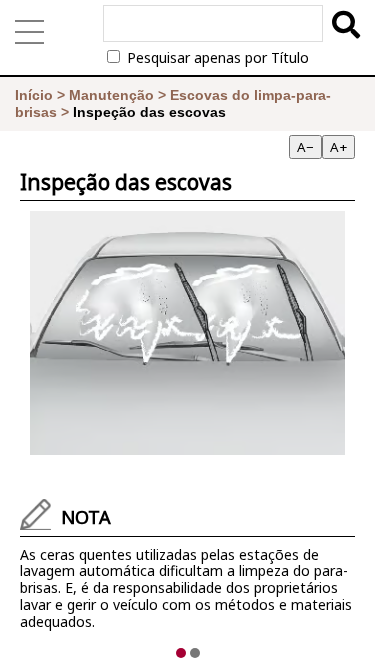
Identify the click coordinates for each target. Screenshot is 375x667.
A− (305, 147)
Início (34, 95)
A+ (338, 147)
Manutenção (111, 95)
